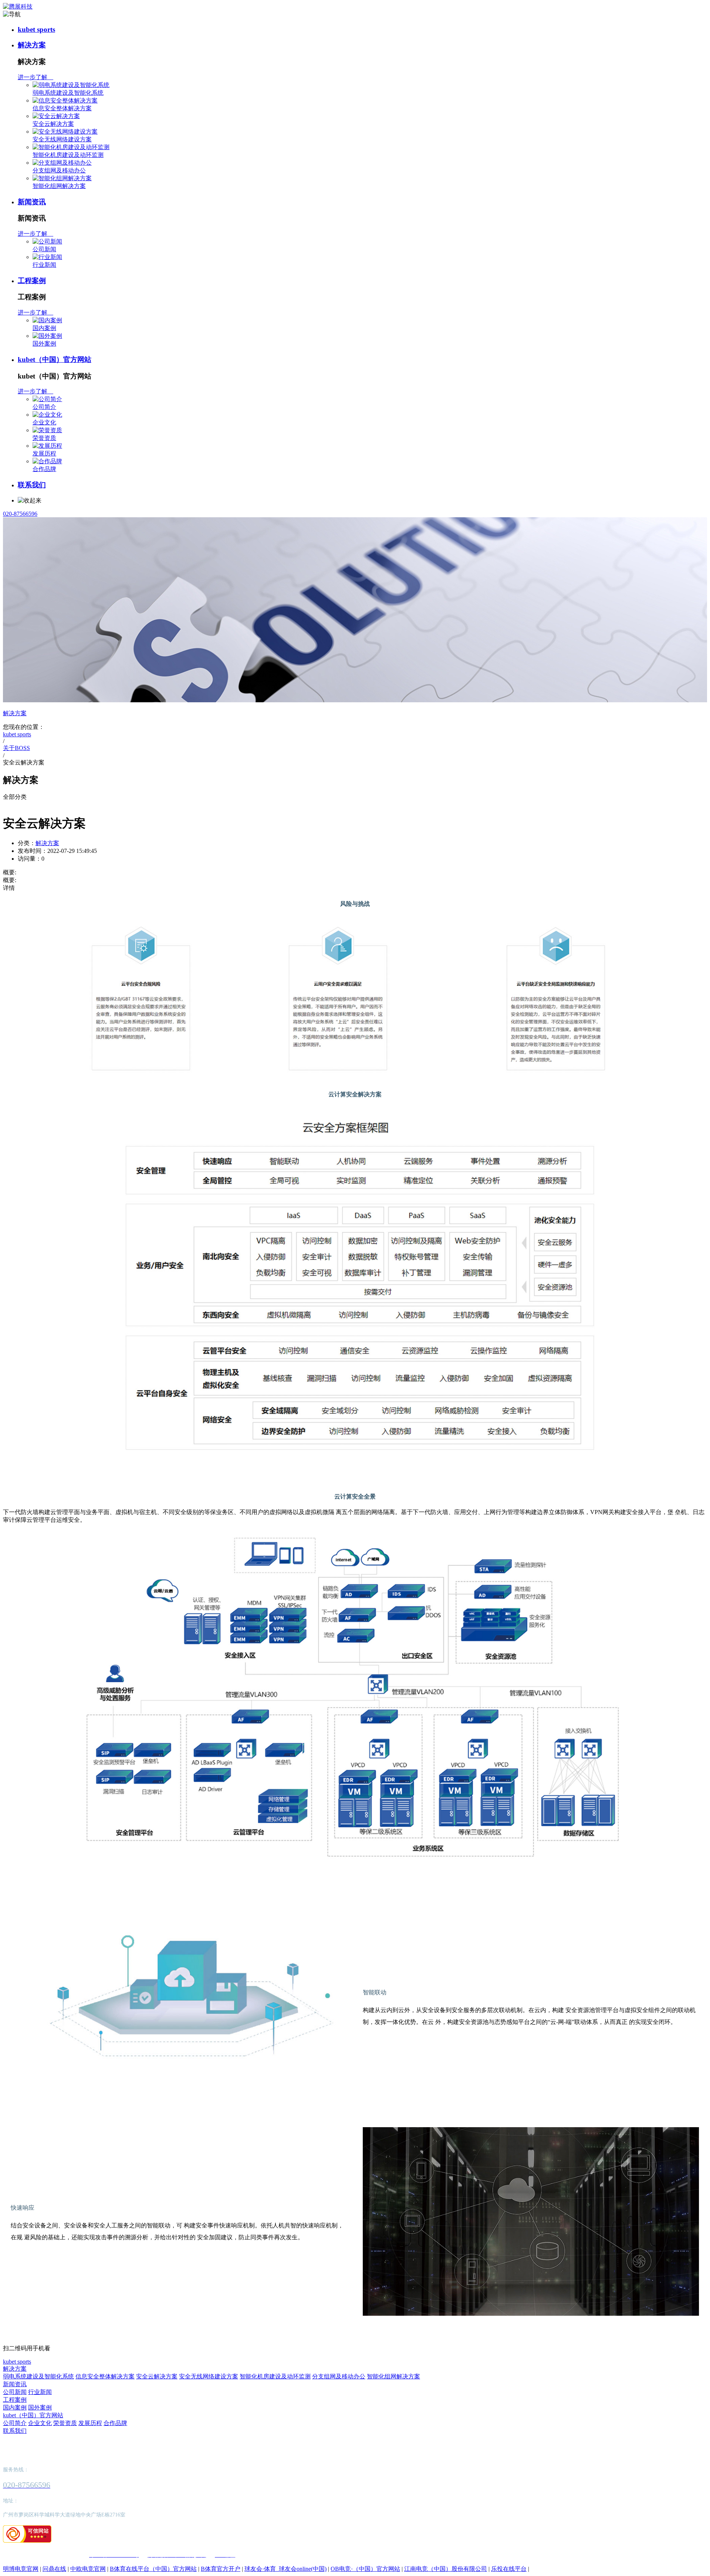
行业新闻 (44, 265)
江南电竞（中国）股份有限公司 (446, 2569)
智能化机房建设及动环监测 (68, 155)
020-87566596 (20, 514)
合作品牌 (44, 469)
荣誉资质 (44, 438)
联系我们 (32, 485)
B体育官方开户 (221, 2569)
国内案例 (44, 328)
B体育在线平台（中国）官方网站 (153, 2569)
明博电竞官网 (21, 2569)
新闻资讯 (32, 202)
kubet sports (36, 29)
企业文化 (44, 422)
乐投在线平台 (509, 2569)
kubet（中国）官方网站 (55, 359)
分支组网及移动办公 (59, 170)
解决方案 (32, 45)
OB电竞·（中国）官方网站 (365, 2569)
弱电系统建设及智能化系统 (68, 93)
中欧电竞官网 (88, 2569)
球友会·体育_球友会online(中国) (285, 2569)
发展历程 (44, 453)
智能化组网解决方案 (59, 186)
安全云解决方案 (53, 124)
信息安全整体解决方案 (62, 108)
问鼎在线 (54, 2569)
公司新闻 (44, 249)
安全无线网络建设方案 (62, 139)
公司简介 (44, 407)
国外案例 (44, 344)
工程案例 (32, 281)
